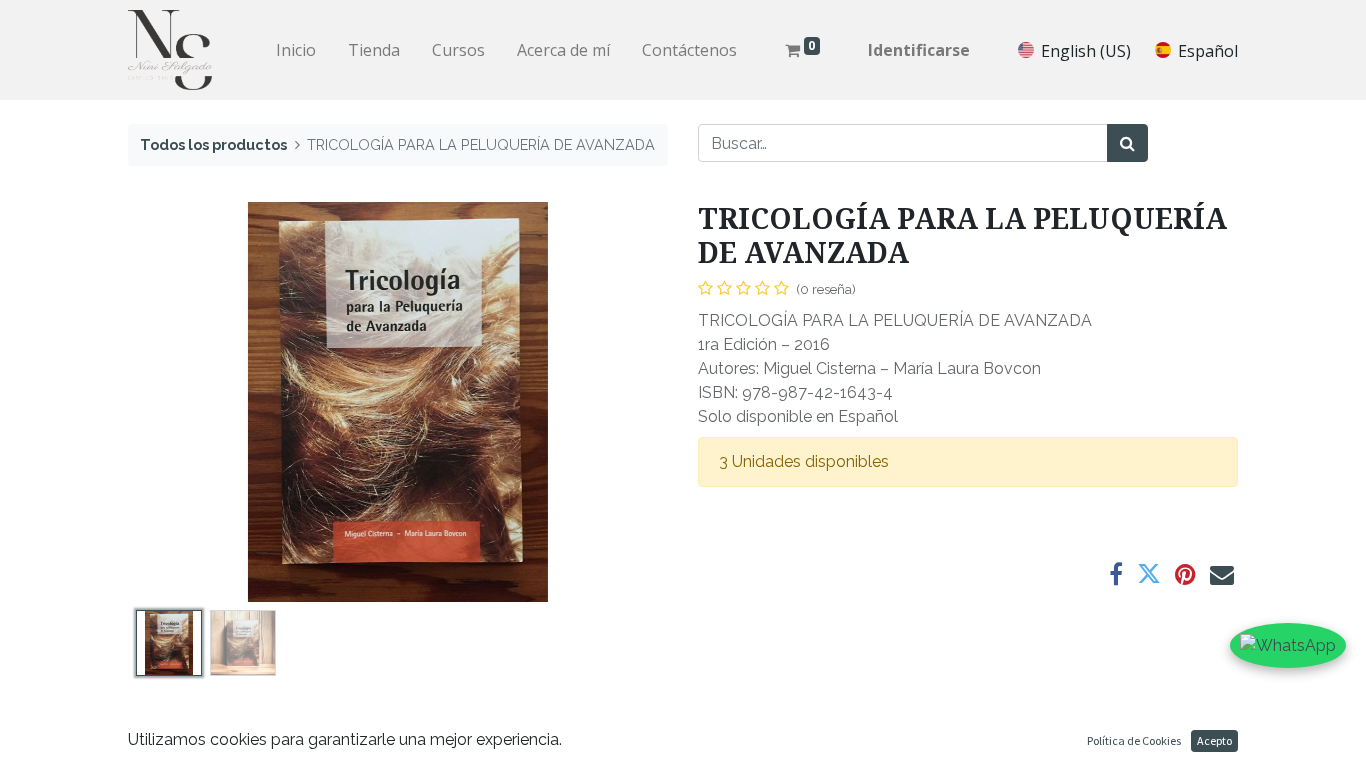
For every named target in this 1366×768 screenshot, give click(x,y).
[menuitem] (296, 50)
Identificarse (919, 50)
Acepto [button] (1214, 740)
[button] (168, 402)
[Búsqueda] (1127, 143)
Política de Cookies (1134, 740)
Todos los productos (213, 144)
